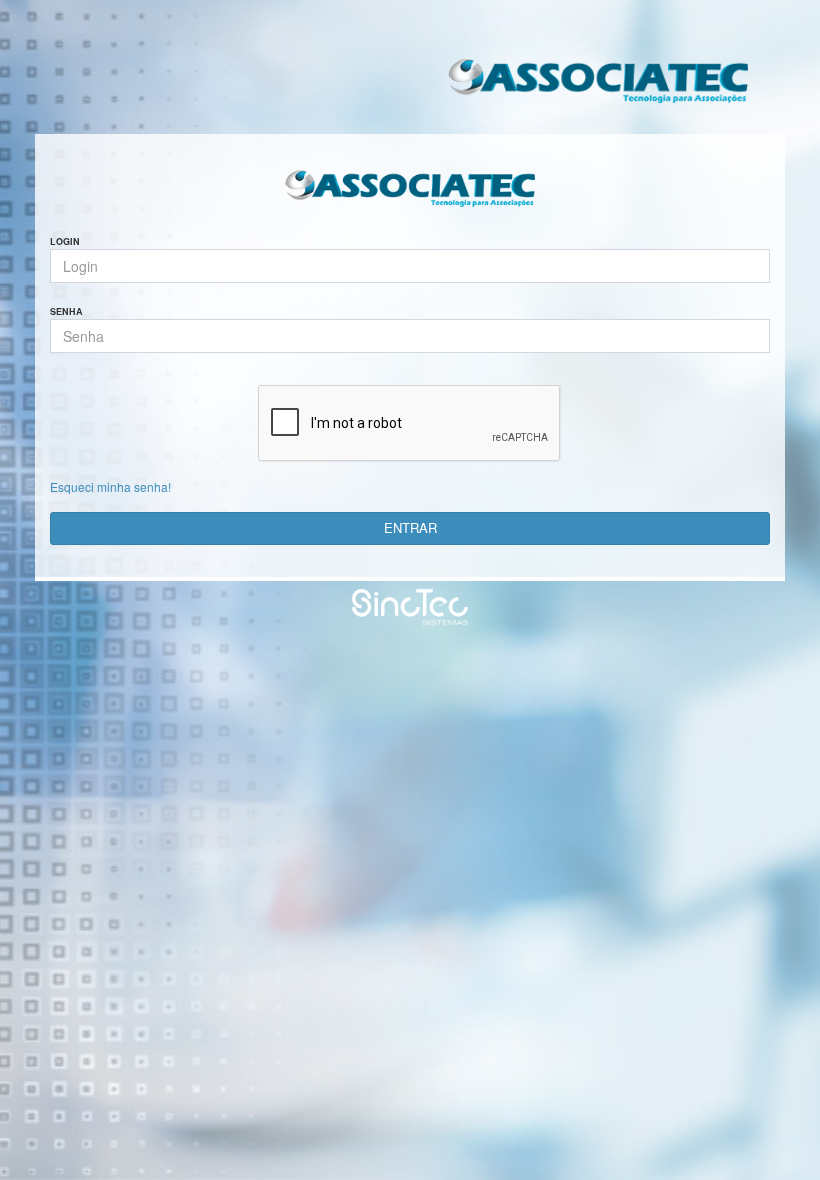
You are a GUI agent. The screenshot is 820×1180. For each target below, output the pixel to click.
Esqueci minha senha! (110, 486)
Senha (66, 312)
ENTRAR (410, 527)
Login (65, 242)
